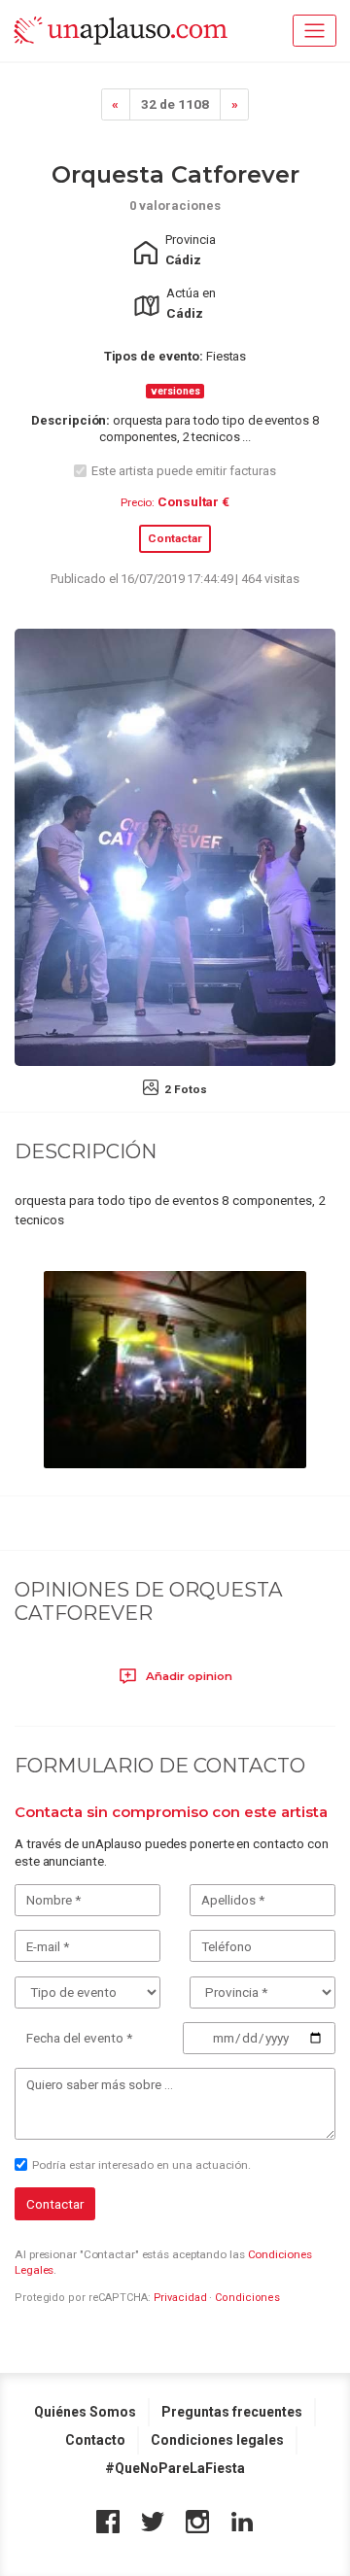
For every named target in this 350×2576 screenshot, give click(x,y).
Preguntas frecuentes (232, 2412)
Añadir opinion (188, 1676)
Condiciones (247, 2298)
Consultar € (193, 501)
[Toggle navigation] (315, 31)
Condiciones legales (217, 2440)
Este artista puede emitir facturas (184, 471)
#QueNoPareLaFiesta (175, 2468)
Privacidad (180, 2298)
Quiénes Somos (85, 2412)
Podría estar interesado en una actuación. (141, 2165)
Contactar (175, 538)
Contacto (95, 2440)
